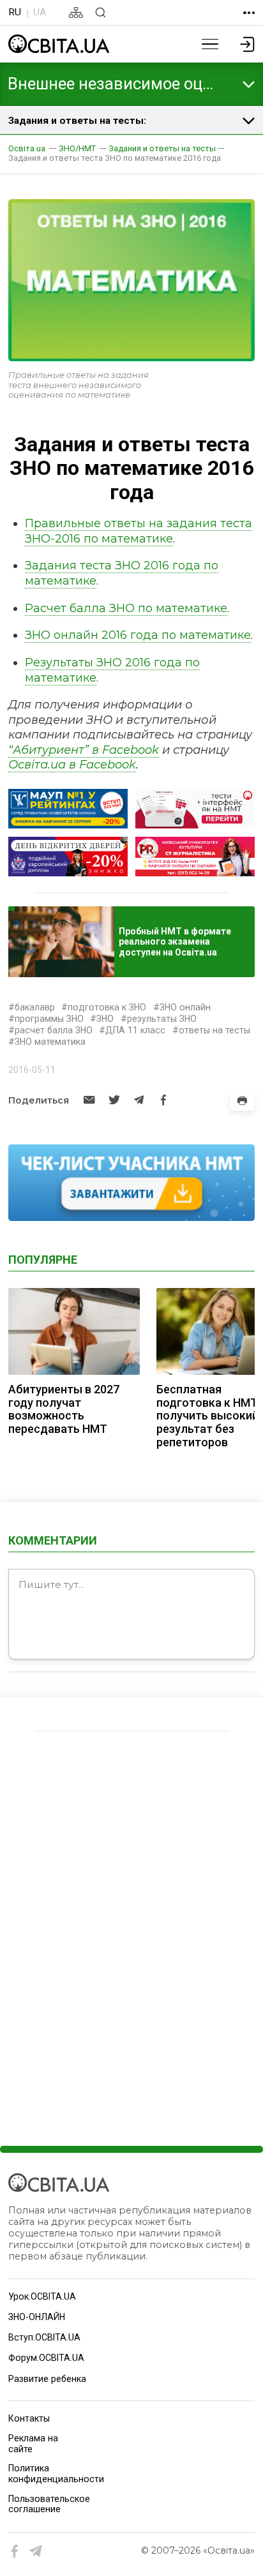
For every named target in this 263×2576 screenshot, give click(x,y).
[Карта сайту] (76, 12)
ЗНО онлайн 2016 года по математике (138, 635)
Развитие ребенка (47, 2379)
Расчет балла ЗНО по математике (126, 608)
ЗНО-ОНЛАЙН (37, 2317)
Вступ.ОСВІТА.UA (44, 2337)
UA (40, 12)
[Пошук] (101, 12)
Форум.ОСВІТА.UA (46, 2358)
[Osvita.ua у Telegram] (36, 2551)
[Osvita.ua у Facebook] (15, 2551)
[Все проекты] (249, 13)
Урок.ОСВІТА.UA (42, 2296)
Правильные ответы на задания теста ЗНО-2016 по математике (139, 531)
